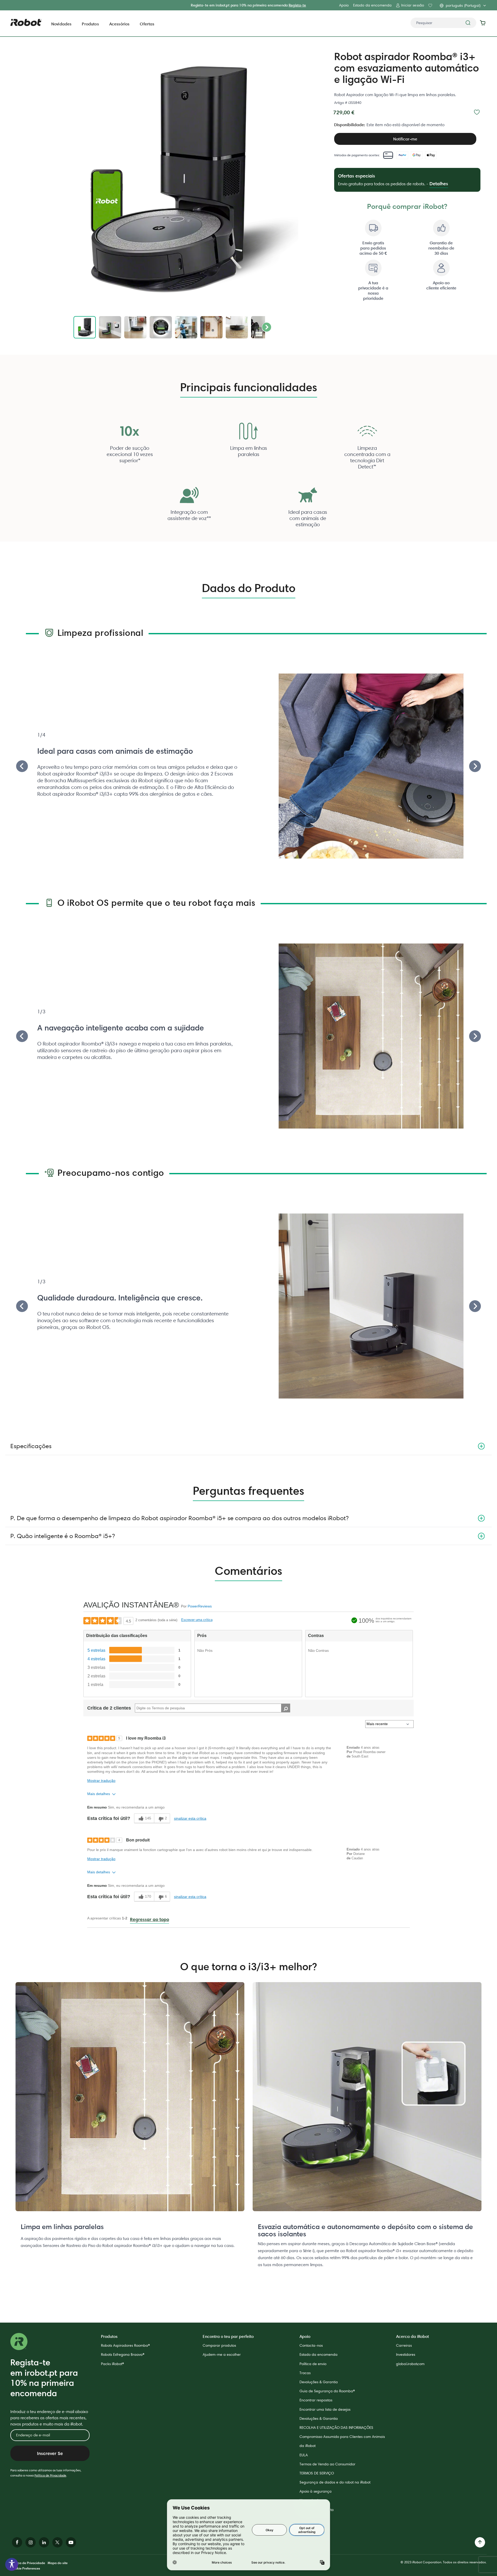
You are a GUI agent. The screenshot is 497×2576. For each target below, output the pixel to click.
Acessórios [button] (119, 24)
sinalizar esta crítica (190, 1818)
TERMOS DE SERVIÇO (317, 2473)
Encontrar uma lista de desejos (325, 2409)
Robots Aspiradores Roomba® (125, 2345)
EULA (304, 2455)
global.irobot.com (410, 2364)
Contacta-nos (311, 2345)
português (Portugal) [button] (463, 5)
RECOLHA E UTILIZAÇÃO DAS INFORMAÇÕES (336, 2428)
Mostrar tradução (101, 1781)
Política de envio (313, 2364)
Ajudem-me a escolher (222, 2354)
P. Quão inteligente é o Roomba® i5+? (63, 1536)
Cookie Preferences (25, 2568)
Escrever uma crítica (197, 1620)
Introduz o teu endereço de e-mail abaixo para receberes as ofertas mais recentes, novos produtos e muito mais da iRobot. (49, 2418)
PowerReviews (200, 1606)
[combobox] (443, 23)
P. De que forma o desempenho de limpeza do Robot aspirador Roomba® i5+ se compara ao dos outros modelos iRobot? (179, 1518)
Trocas (305, 2373)
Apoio (344, 5)
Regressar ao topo (149, 1919)
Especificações (31, 1446)
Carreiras (404, 2345)
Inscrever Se (50, 2453)
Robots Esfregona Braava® (123, 2354)
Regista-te (297, 5)
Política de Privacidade (50, 2475)
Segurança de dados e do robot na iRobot (335, 2482)
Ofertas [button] (147, 24)
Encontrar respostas (316, 2400)
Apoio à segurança (316, 2491)
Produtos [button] (90, 24)
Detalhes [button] (439, 184)
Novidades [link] (61, 24)
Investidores (406, 2354)
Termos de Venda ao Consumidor (327, 2464)
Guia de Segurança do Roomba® (327, 2391)
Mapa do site (58, 2563)
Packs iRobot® (112, 2364)
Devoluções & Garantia (319, 2382)
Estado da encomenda (372, 5)
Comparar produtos (219, 2345)
